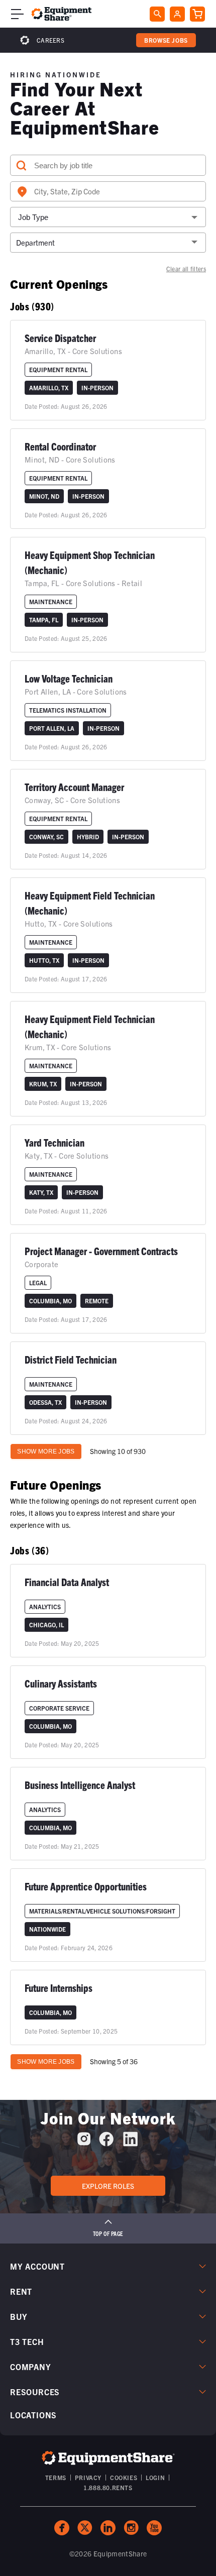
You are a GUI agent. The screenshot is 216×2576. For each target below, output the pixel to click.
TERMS (56, 2477)
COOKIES (124, 2477)
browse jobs (166, 40)
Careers (50, 40)
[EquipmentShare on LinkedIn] (130, 2143)
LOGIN (155, 2477)
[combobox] (108, 191)
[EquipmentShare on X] (85, 2528)
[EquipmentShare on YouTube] (154, 2528)
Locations (33, 2415)
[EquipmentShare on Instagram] (84, 2143)
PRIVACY (88, 2477)
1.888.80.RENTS (108, 2487)
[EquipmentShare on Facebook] (106, 2143)
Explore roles (108, 2186)
